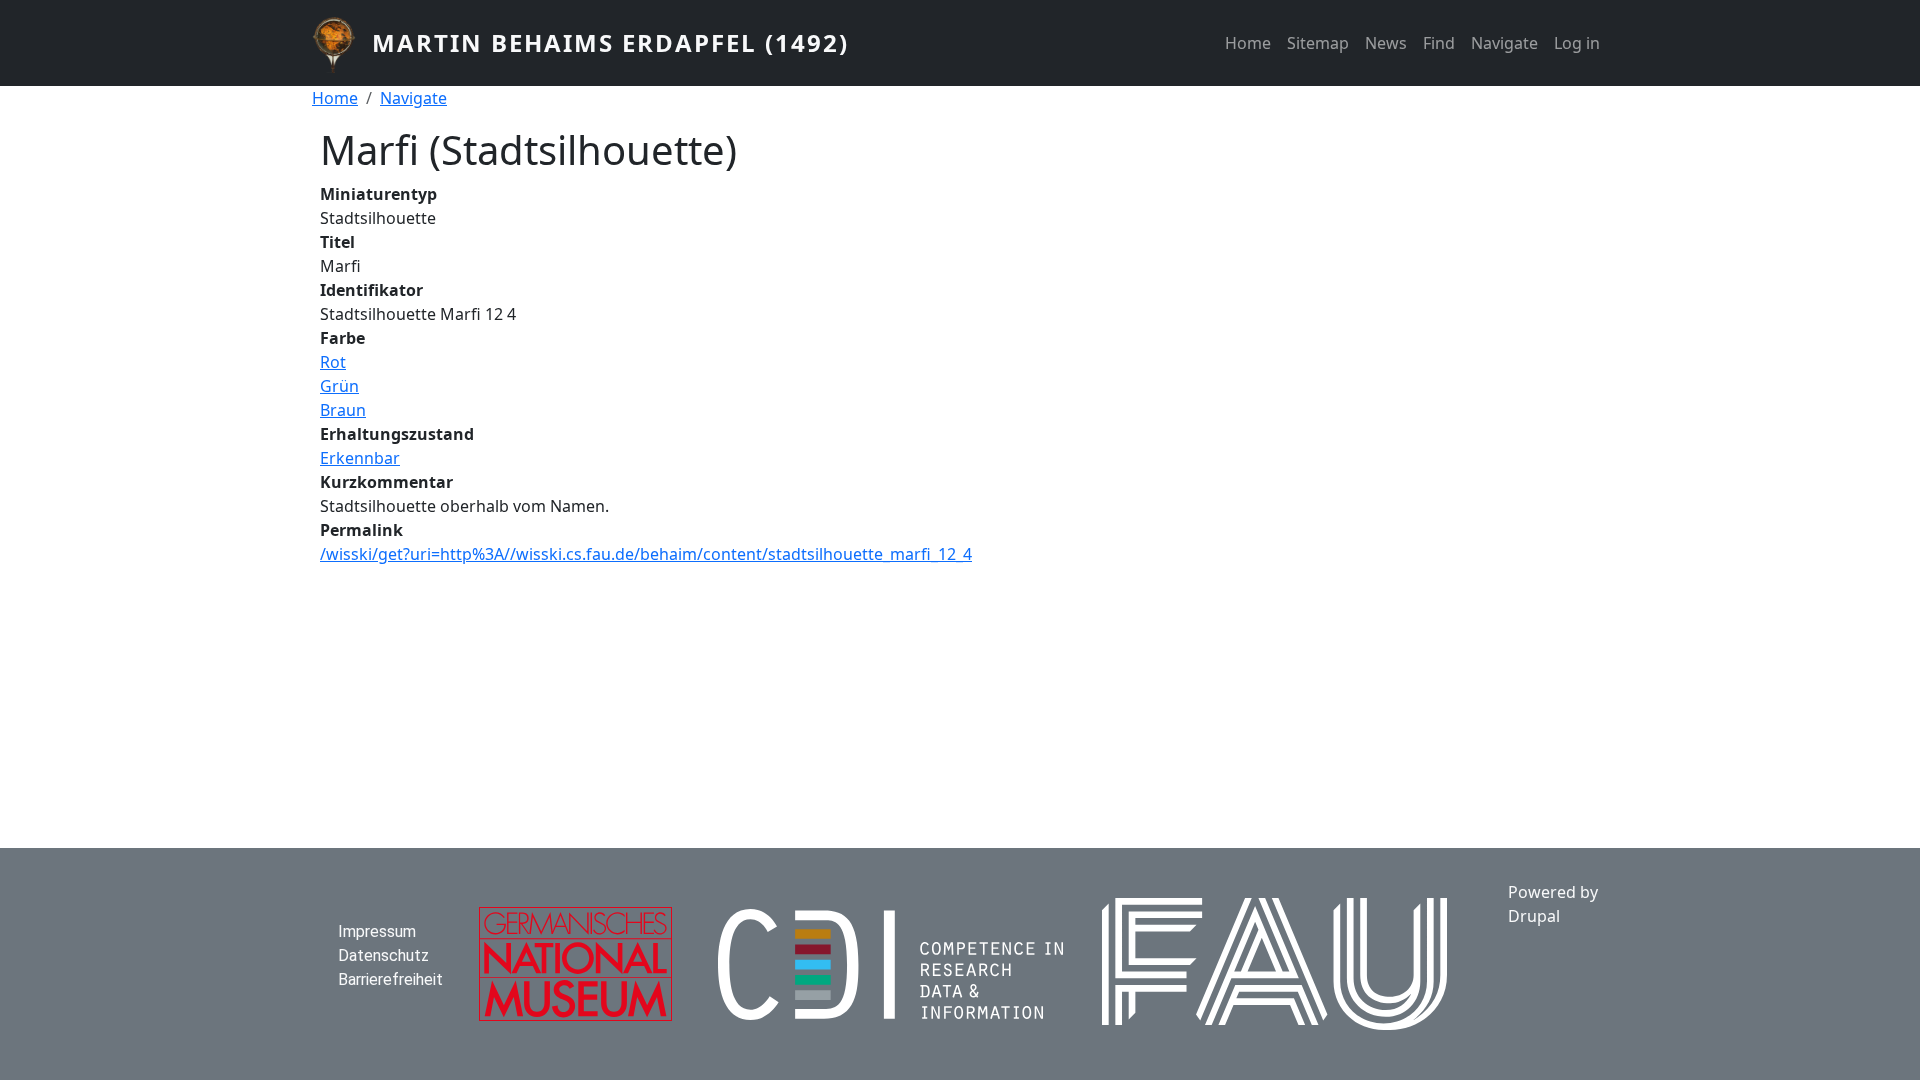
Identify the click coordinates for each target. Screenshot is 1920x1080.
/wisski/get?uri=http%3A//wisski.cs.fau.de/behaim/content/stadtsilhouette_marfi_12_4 (646, 554)
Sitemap (1318, 43)
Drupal (1534, 916)
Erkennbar (360, 458)
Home (1248, 43)
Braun (343, 410)
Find (1439, 43)
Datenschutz (383, 955)
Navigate (1504, 43)
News (1386, 43)
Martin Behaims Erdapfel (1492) (610, 42)
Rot (333, 362)
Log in (1577, 43)
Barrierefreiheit (390, 979)
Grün (339, 386)
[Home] (342, 43)
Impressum (377, 931)
